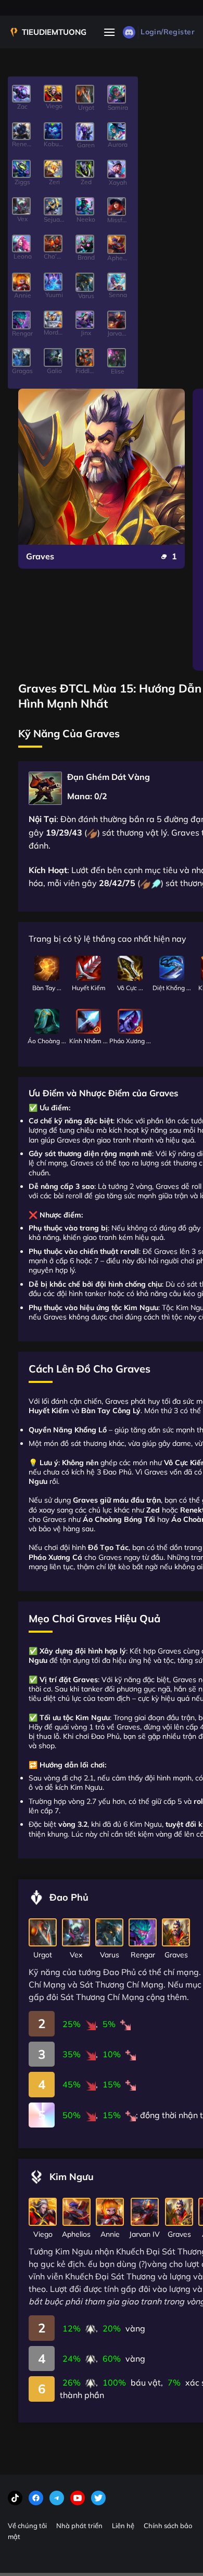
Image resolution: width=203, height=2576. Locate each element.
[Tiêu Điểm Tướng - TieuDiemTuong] (47, 32)
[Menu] (109, 32)
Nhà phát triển (79, 2526)
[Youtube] (78, 2498)
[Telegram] (57, 2498)
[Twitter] (98, 2498)
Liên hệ (123, 2526)
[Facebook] (36, 2498)
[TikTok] (15, 2498)
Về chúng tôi (27, 2526)
